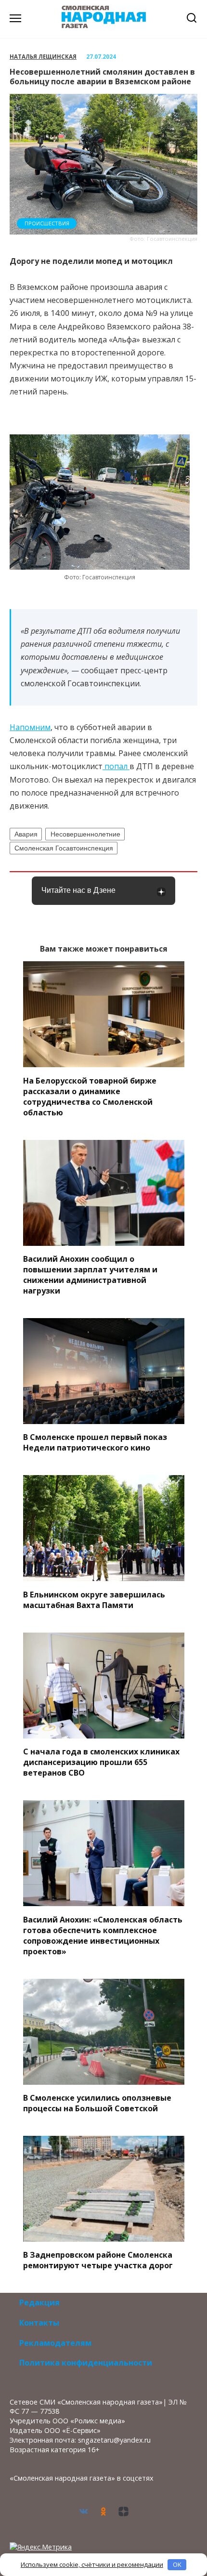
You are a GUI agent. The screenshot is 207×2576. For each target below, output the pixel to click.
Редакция (39, 2302)
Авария (26, 834)
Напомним (30, 727)
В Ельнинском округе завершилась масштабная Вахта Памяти (94, 1599)
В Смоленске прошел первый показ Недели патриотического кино (95, 1442)
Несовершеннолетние (85, 834)
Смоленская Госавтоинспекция (64, 848)
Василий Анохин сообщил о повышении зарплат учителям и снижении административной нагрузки (90, 1275)
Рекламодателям (55, 2343)
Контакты (39, 2323)
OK (177, 2564)
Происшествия (47, 223)
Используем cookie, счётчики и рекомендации (92, 2564)
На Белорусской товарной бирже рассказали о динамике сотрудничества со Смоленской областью (90, 1096)
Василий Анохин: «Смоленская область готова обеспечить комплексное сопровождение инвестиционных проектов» (103, 1935)
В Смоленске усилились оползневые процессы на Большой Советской (97, 2103)
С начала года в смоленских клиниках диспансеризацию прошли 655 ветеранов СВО (101, 1762)
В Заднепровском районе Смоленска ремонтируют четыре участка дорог (98, 2260)
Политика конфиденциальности (86, 2363)
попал (116, 766)
